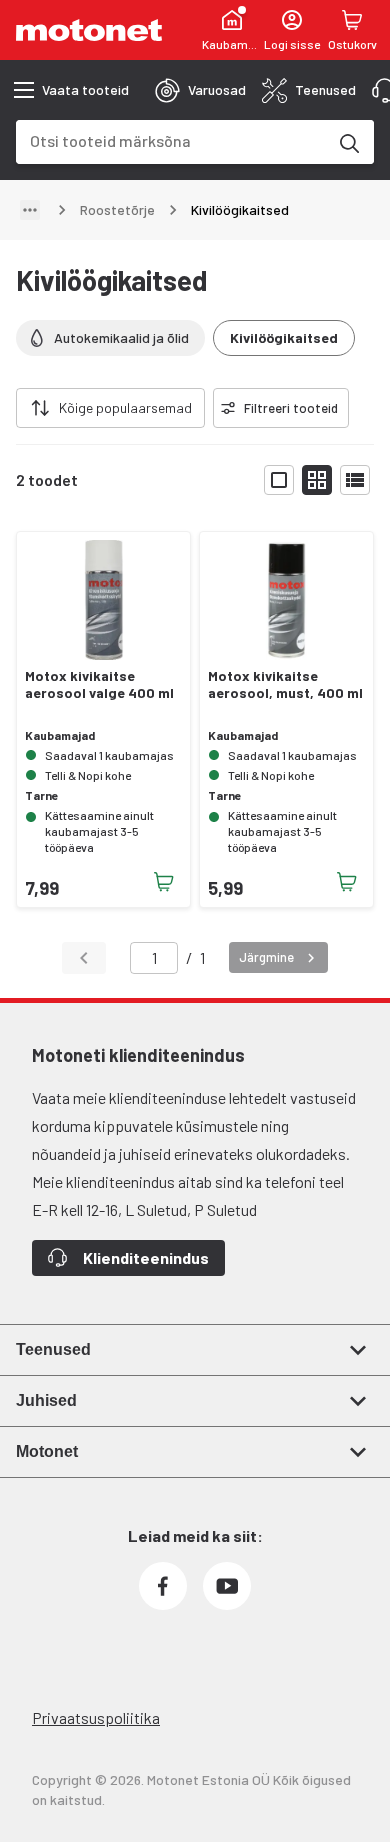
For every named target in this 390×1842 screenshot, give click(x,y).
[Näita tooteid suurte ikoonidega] (279, 480)
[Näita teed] (30, 210)
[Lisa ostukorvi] (164, 882)
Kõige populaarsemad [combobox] (125, 407)
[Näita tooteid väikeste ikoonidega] (317, 480)
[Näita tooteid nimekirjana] (355, 480)
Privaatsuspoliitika (96, 1717)
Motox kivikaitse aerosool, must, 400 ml (285, 684)
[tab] (200, 90)
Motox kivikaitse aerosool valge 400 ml (99, 684)
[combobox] (171, 140)
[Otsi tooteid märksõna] (348, 142)
